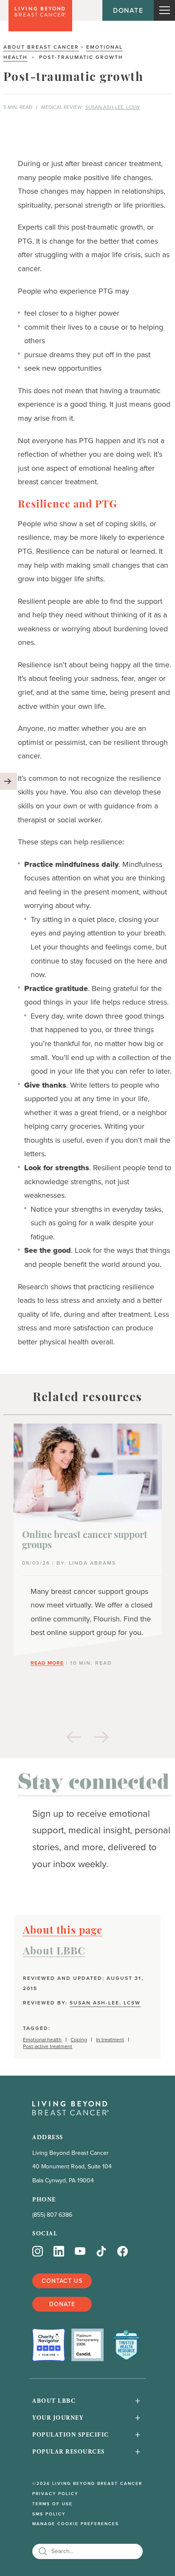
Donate (128, 10)
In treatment (110, 2040)
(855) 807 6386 (52, 2215)
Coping (79, 2040)
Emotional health (42, 2040)
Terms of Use (52, 2504)
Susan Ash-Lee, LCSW (113, 107)
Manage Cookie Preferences (76, 2524)
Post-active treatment (48, 2047)
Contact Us (62, 2281)
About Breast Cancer (41, 47)
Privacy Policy (55, 2494)
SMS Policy (49, 2514)
